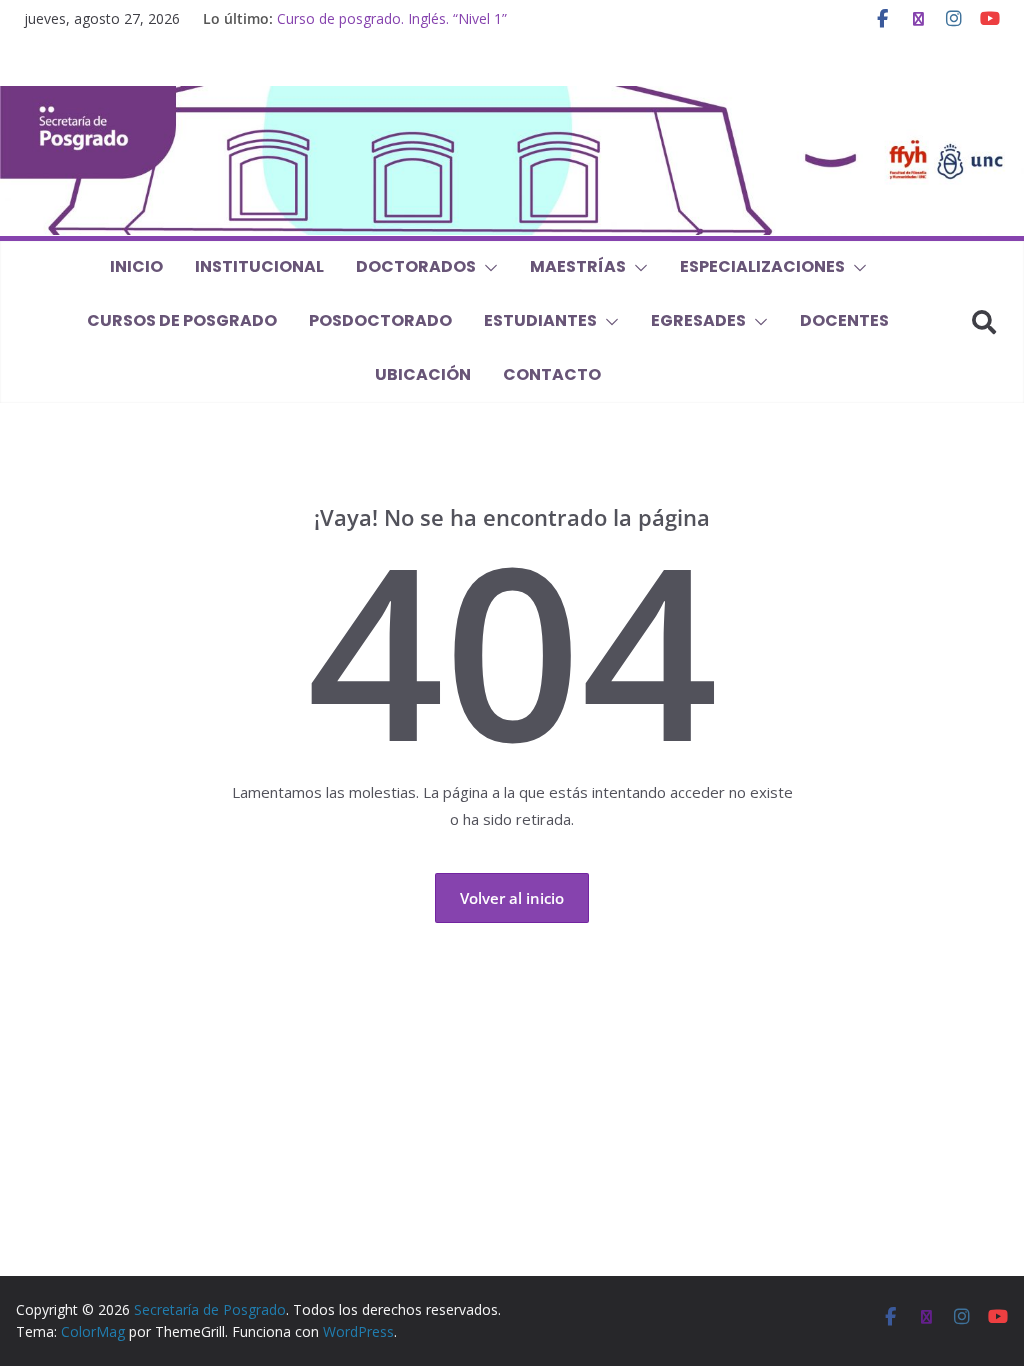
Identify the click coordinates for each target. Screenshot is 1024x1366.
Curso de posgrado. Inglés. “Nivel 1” (392, 18)
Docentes (844, 320)
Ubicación (423, 374)
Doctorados (416, 266)
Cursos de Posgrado (182, 320)
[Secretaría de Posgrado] (512, 98)
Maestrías (578, 266)
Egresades (698, 320)
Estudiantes (540, 320)
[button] (487, 268)
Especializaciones (762, 266)
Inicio (136, 266)
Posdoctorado (380, 320)
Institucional (259, 266)
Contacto (552, 374)
